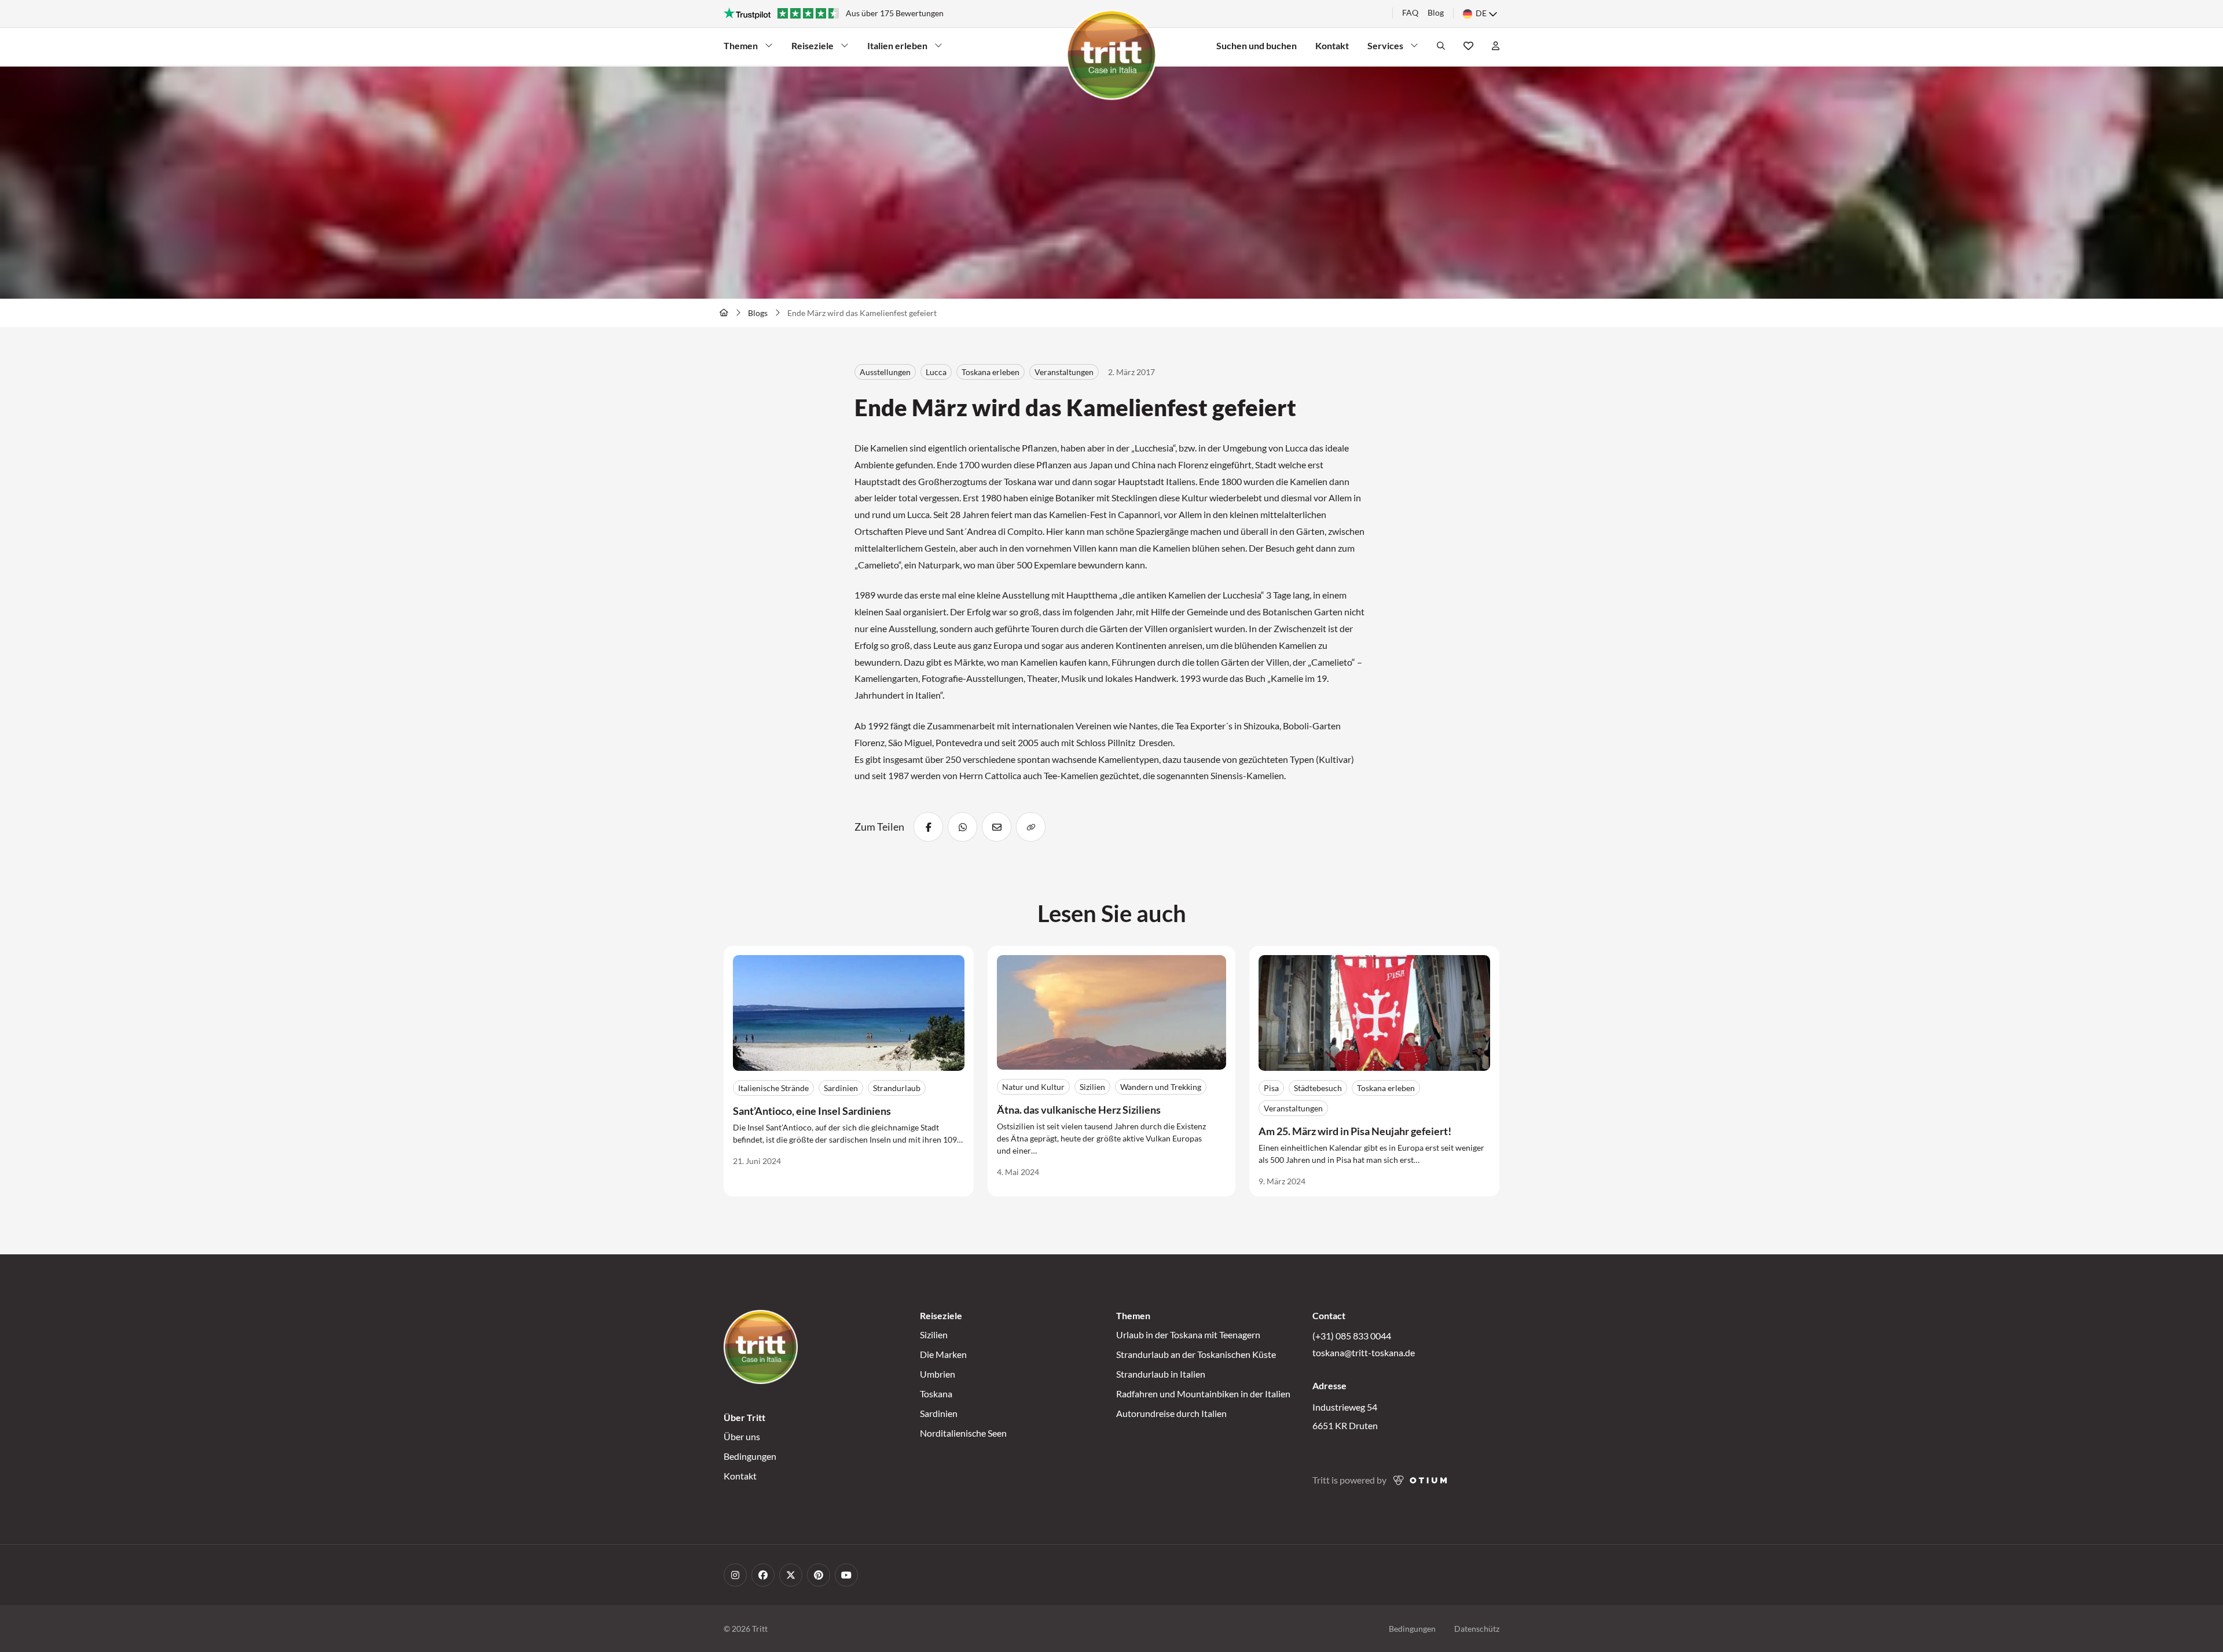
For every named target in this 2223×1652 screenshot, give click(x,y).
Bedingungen (750, 1456)
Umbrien (938, 1374)
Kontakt (1332, 45)
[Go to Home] (724, 313)
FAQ (1410, 12)
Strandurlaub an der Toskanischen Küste (1196, 1354)
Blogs (758, 313)
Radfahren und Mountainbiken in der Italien (1203, 1394)
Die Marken (943, 1354)
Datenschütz (1477, 1629)
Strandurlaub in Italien (1161, 1374)
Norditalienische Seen (963, 1433)
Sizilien (934, 1335)
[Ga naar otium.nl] (1420, 1480)
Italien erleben (897, 48)
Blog (1436, 12)
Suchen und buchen (1257, 45)
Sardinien (939, 1413)
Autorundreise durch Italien (1171, 1413)
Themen (744, 48)
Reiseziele (812, 48)
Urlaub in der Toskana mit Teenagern (1188, 1335)
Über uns (742, 1436)
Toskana (936, 1394)
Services (1388, 48)
